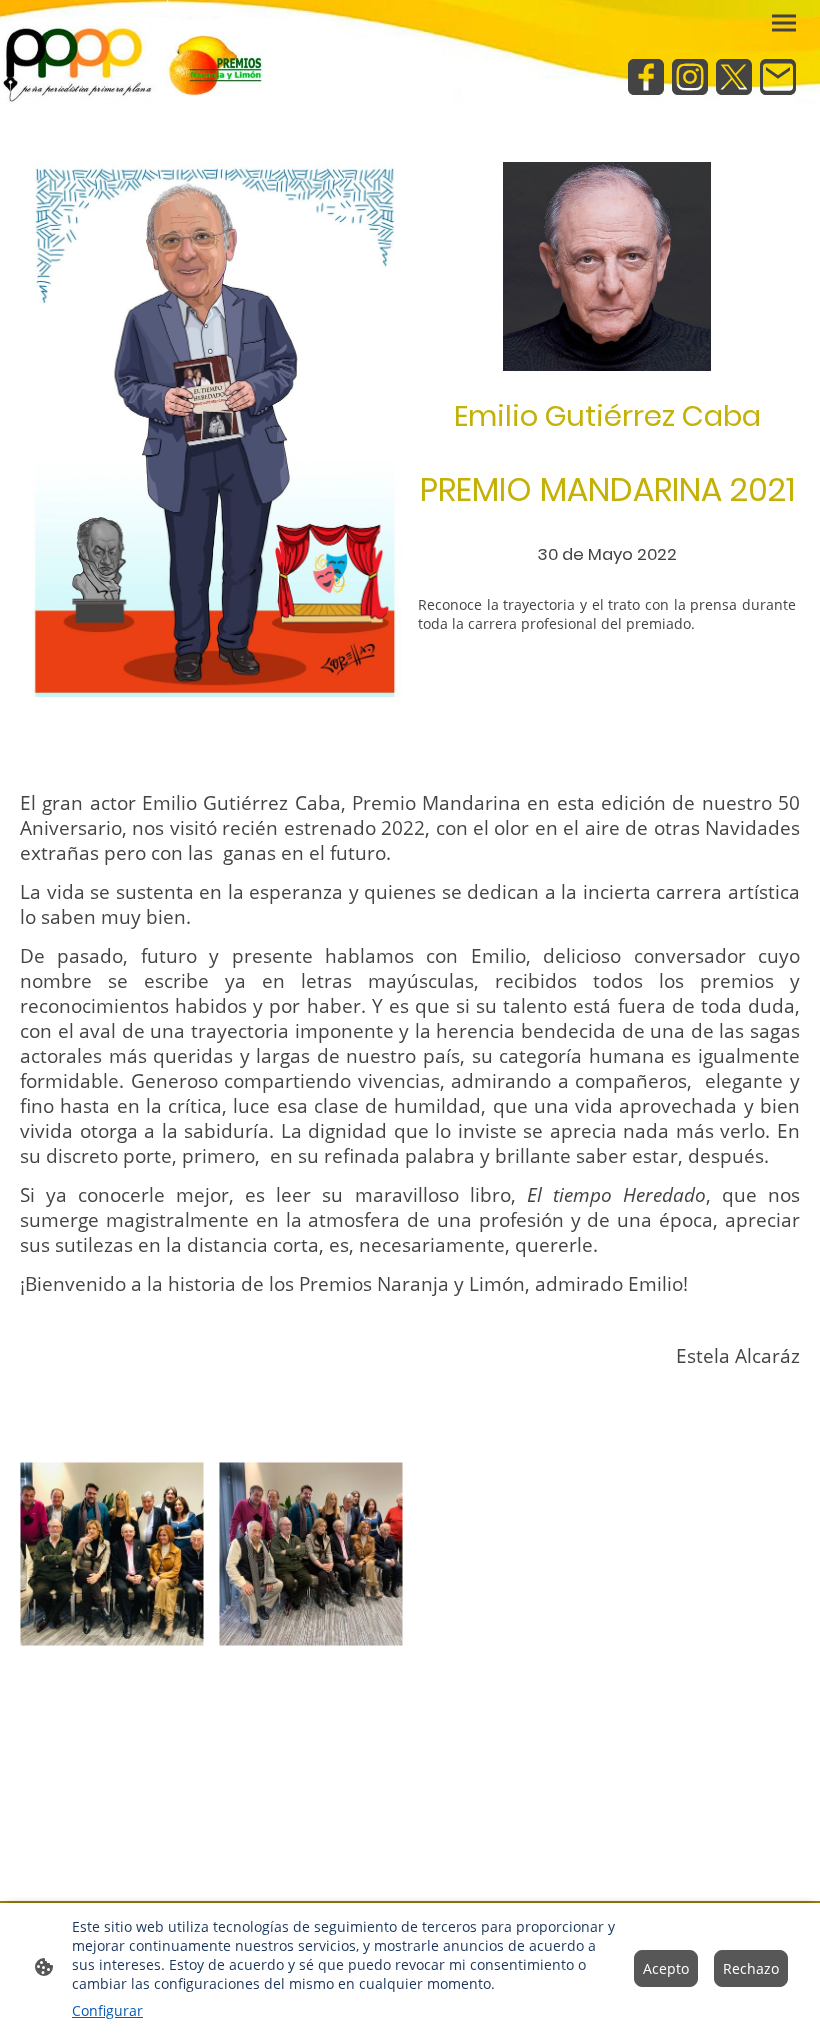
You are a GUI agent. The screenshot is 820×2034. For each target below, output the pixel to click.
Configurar (107, 2010)
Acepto (666, 1968)
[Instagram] (690, 77)
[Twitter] (734, 77)
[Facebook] (646, 77)
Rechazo (751, 1968)
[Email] (778, 77)
